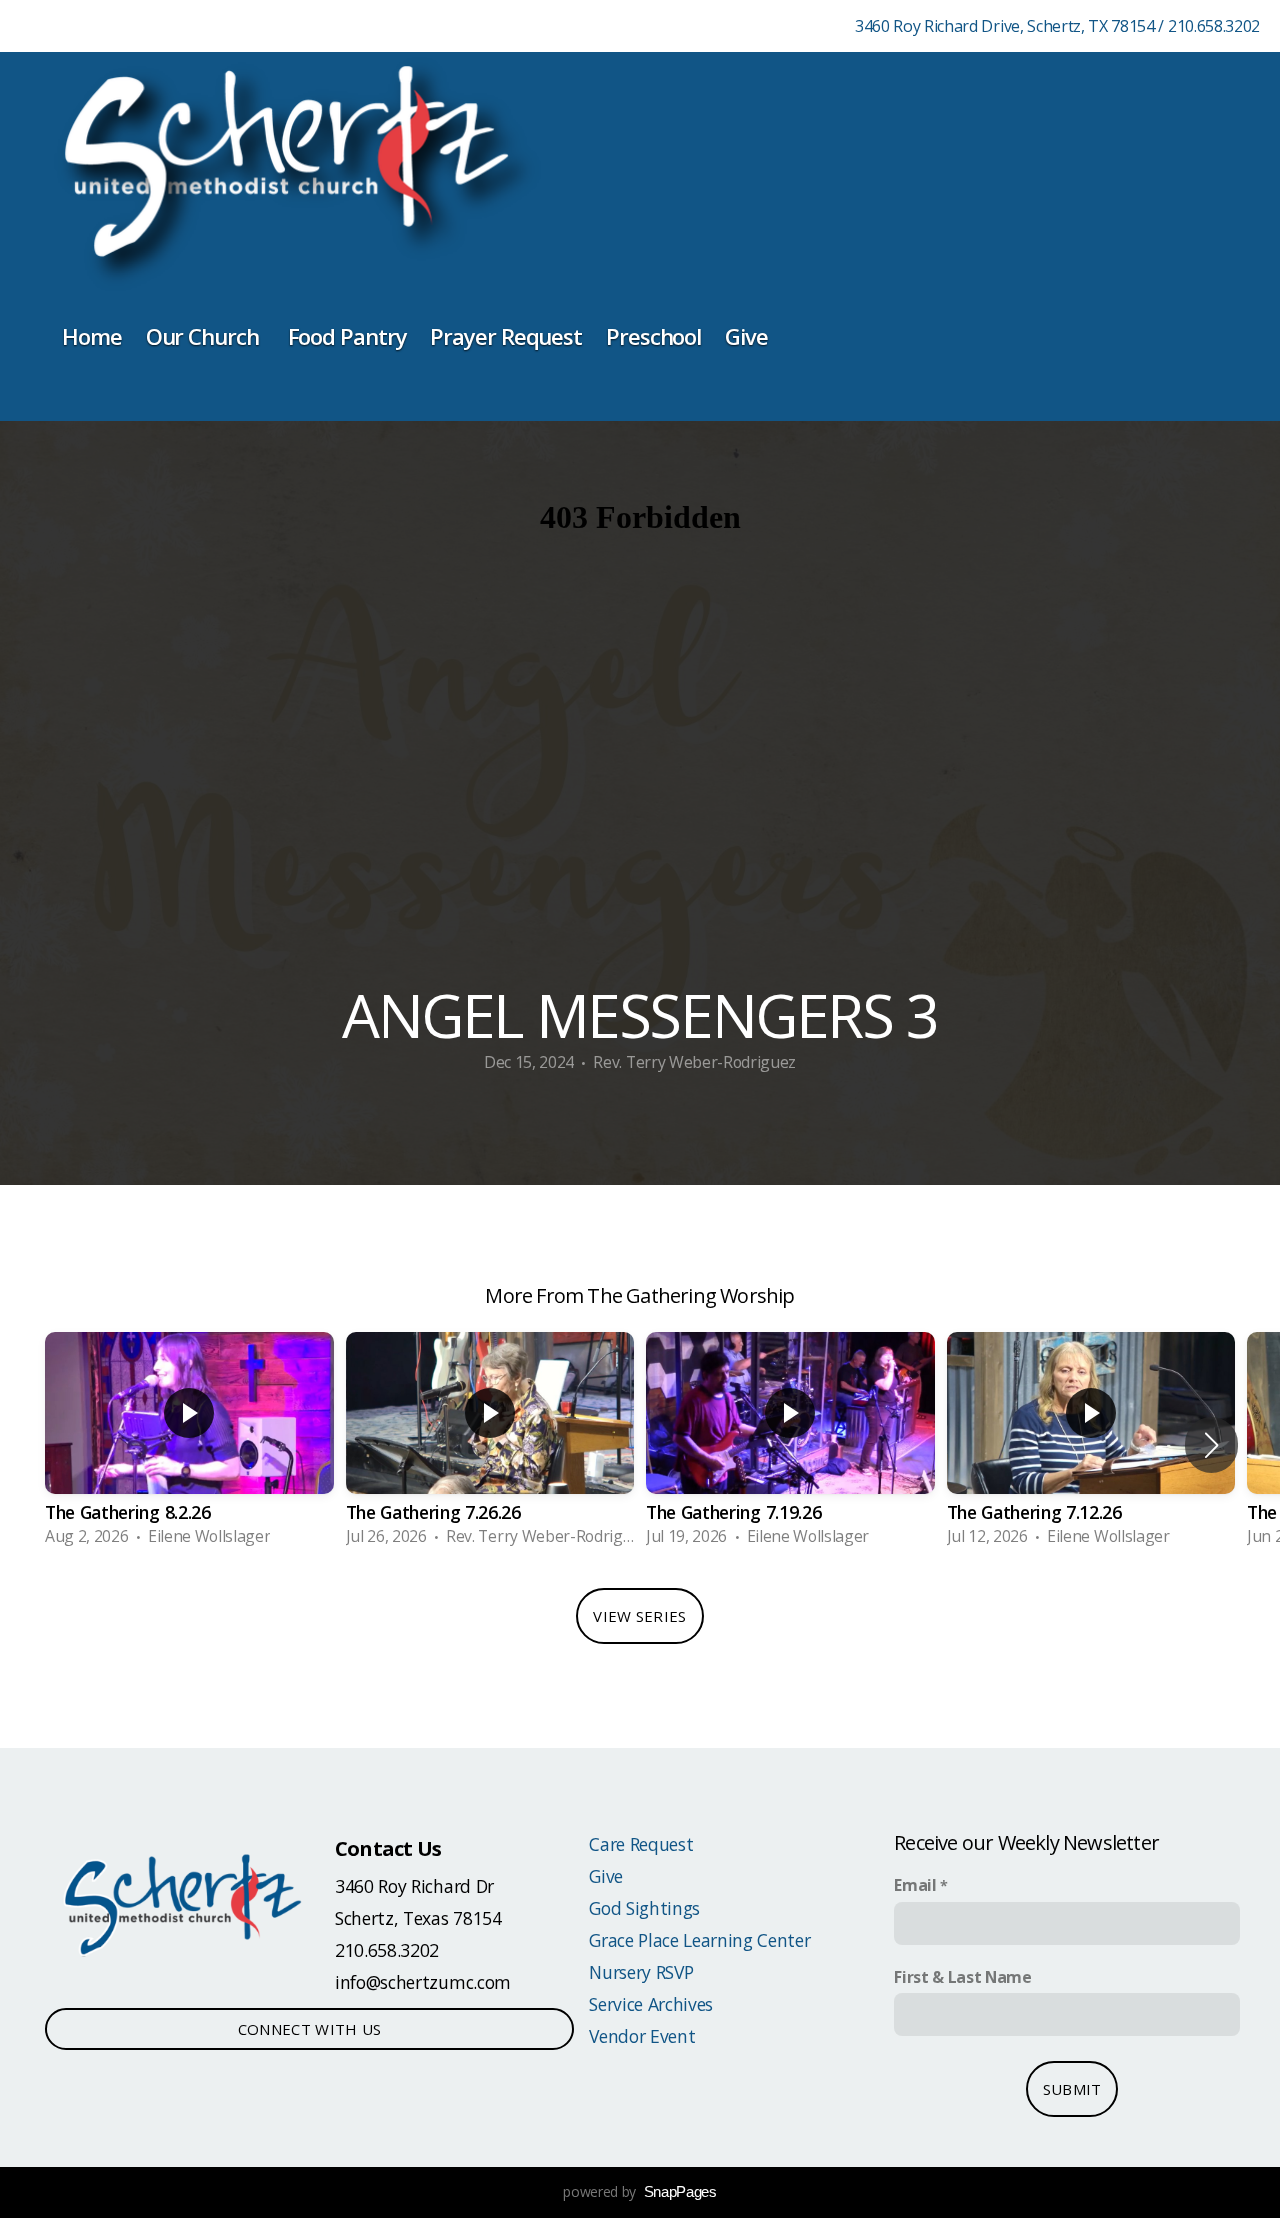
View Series (639, 1616)
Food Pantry (347, 336)
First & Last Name (963, 1977)
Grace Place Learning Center (699, 1940)
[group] (189, 1445)
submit (1072, 2089)
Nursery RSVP (641, 1972)
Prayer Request (506, 336)
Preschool (653, 336)
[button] (1211, 1445)
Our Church (205, 336)
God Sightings (644, 1908)
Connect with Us (310, 2029)
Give (749, 336)
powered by (639, 2191)
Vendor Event (642, 2036)
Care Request (641, 1844)
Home (92, 336)
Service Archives (651, 2004)
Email (915, 1885)
